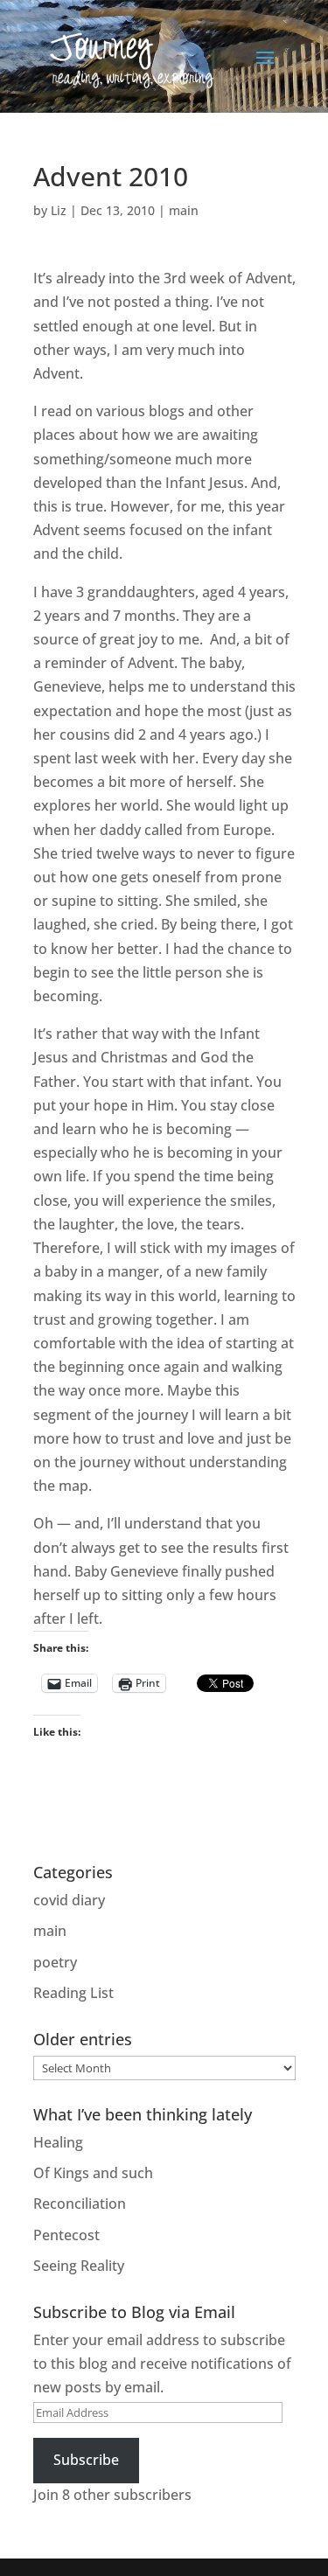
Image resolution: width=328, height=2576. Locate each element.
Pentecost (66, 2235)
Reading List (73, 1993)
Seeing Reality (79, 2266)
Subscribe (86, 2460)
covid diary (69, 1900)
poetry (55, 1962)
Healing (58, 2142)
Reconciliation (80, 2204)
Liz (59, 210)
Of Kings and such (93, 2173)
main (184, 210)
